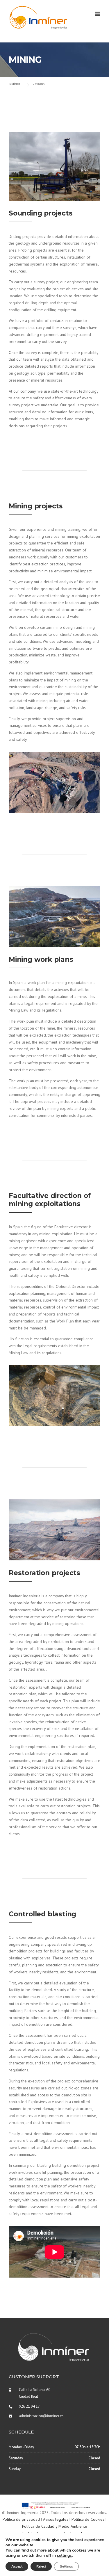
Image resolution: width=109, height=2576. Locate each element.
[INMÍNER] (38, 17)
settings (64, 2556)
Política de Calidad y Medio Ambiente (55, 2526)
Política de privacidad (21, 2519)
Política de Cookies (88, 2519)
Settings (66, 2566)
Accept (17, 2566)
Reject (41, 2566)
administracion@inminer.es (41, 2416)
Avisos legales (56, 2519)
